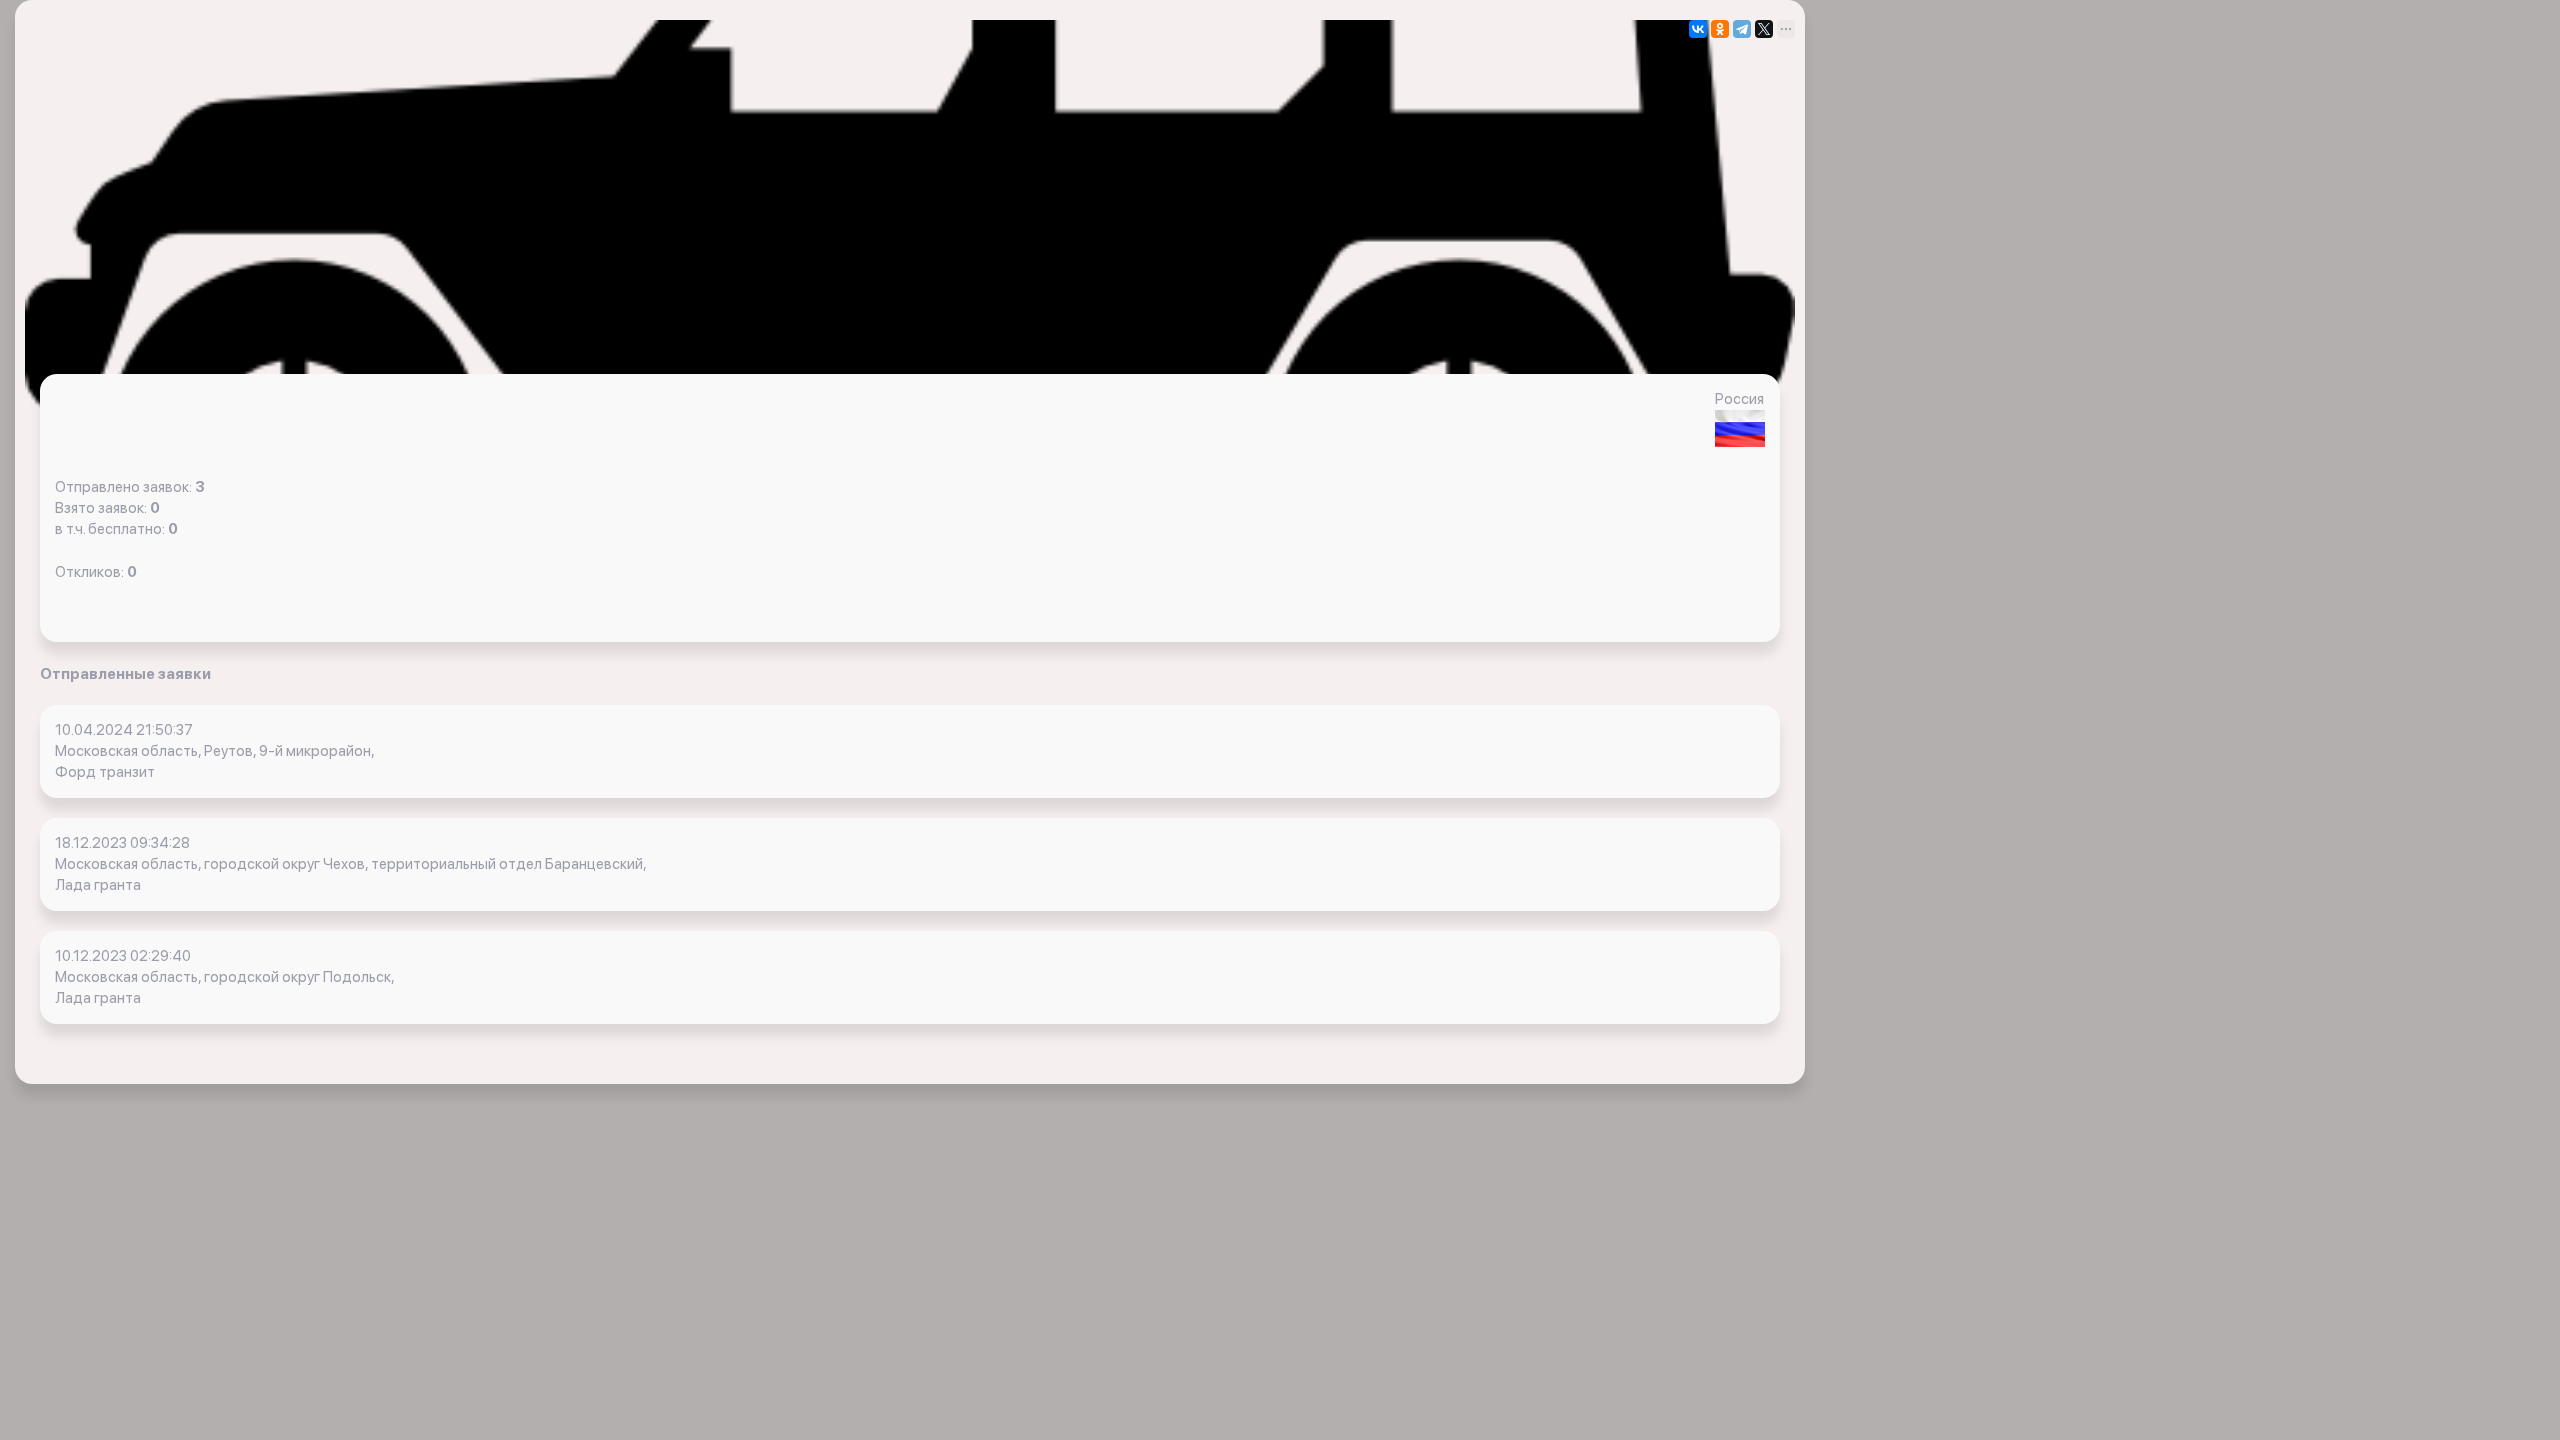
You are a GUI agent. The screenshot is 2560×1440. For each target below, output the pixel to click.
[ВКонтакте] (1698, 29)
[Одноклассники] (1720, 29)
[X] (1764, 29)
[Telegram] (1742, 29)
